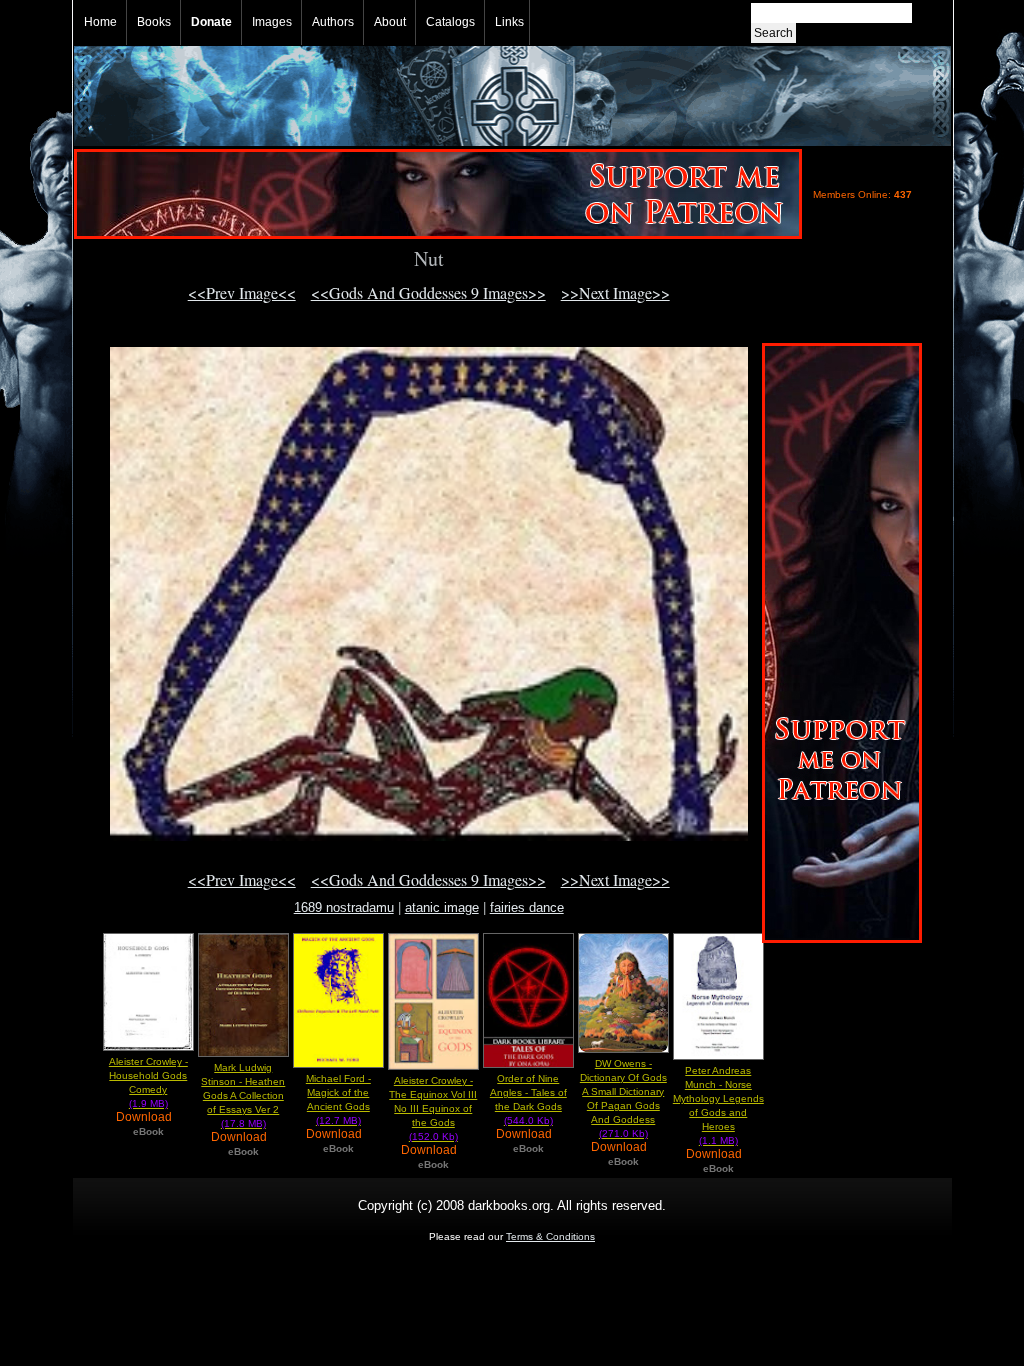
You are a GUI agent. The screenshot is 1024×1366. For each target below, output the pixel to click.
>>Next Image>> (615, 292)
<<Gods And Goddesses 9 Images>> (428, 292)
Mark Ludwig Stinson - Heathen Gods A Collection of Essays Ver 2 (243, 1095)
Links (509, 22)
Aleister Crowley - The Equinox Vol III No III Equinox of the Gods (433, 1108)
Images (272, 22)
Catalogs (450, 22)
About (390, 22)
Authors (333, 22)
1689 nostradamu (344, 907)
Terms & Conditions (550, 1236)
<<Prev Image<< (242, 292)
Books (154, 22)
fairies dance (527, 907)
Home (100, 22)
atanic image (442, 907)
